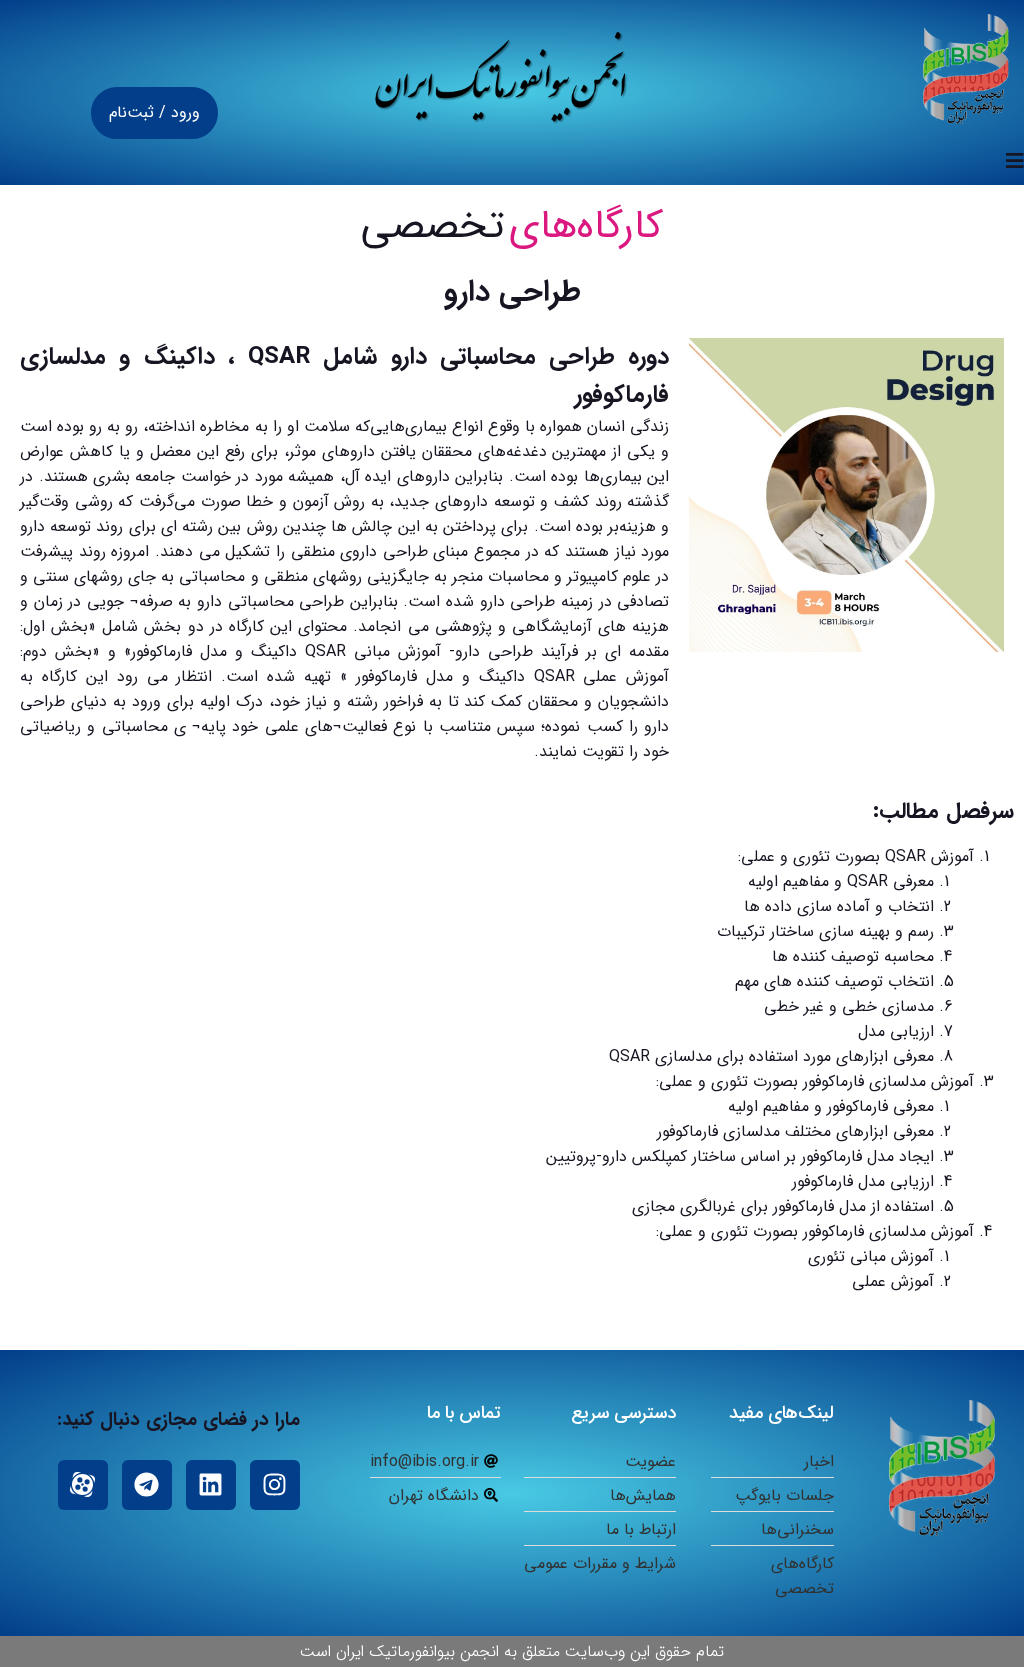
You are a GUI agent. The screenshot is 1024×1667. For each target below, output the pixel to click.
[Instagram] (275, 1485)
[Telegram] (147, 1485)
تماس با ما (464, 1413)
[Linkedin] (211, 1485)
